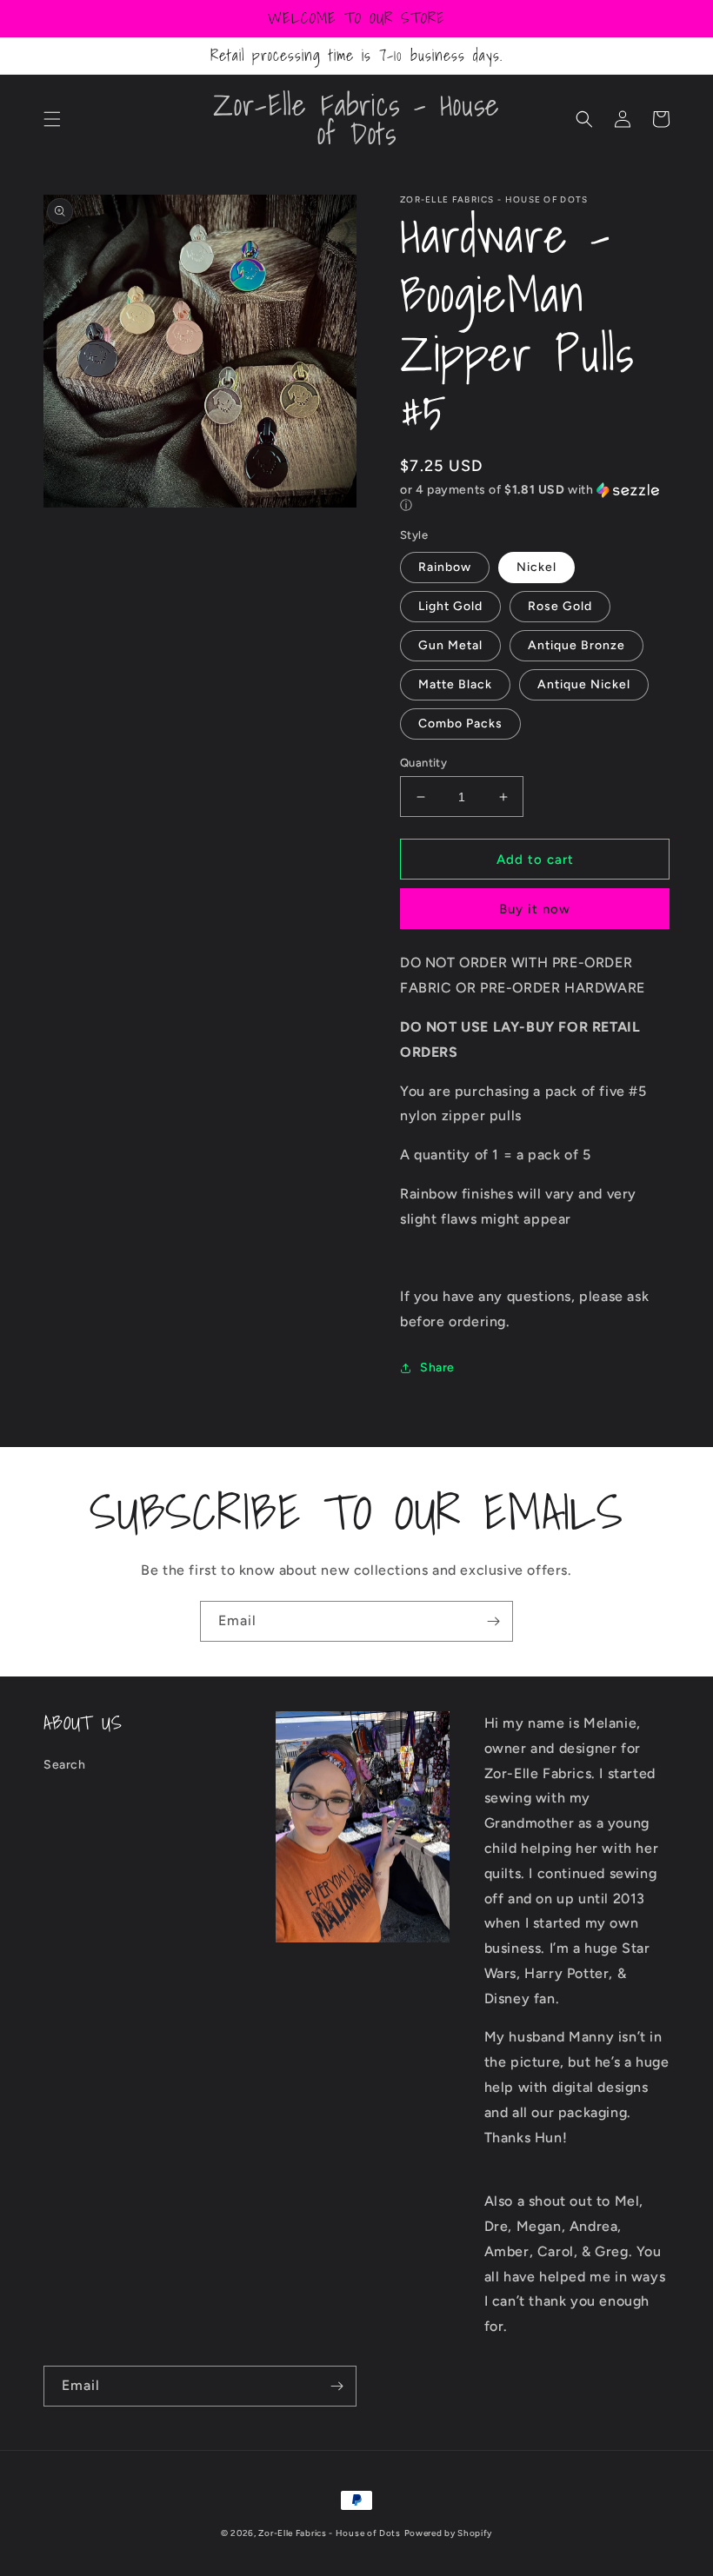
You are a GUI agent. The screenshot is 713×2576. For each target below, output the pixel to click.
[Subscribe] (493, 1621)
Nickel (536, 567)
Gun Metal (450, 645)
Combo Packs (460, 724)
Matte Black (455, 684)
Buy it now (535, 909)
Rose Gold (560, 606)
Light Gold (450, 606)
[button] (52, 119)
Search (65, 1765)
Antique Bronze (576, 645)
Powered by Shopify (449, 2533)
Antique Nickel (584, 684)
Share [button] (437, 1368)
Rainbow (445, 567)
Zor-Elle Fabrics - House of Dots (329, 2533)
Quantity (423, 763)
